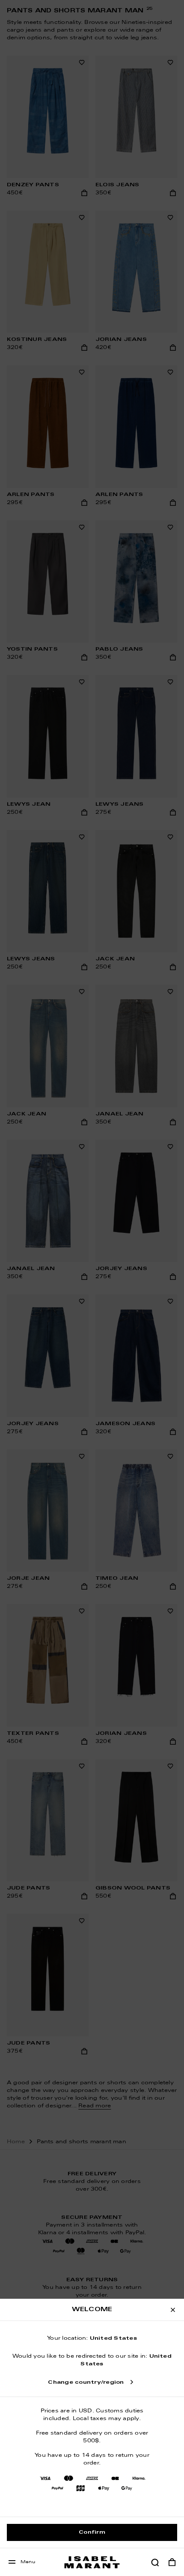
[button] (155, 2562)
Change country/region (86, 2382)
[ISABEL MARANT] (92, 2562)
